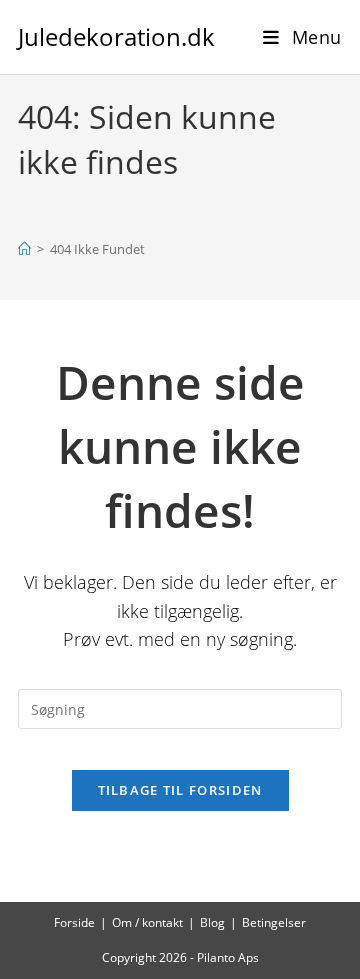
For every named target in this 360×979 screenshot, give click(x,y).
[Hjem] (24, 249)
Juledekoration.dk (116, 36)
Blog (212, 922)
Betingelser (274, 922)
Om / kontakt (147, 922)
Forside (74, 922)
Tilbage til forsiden (180, 790)
